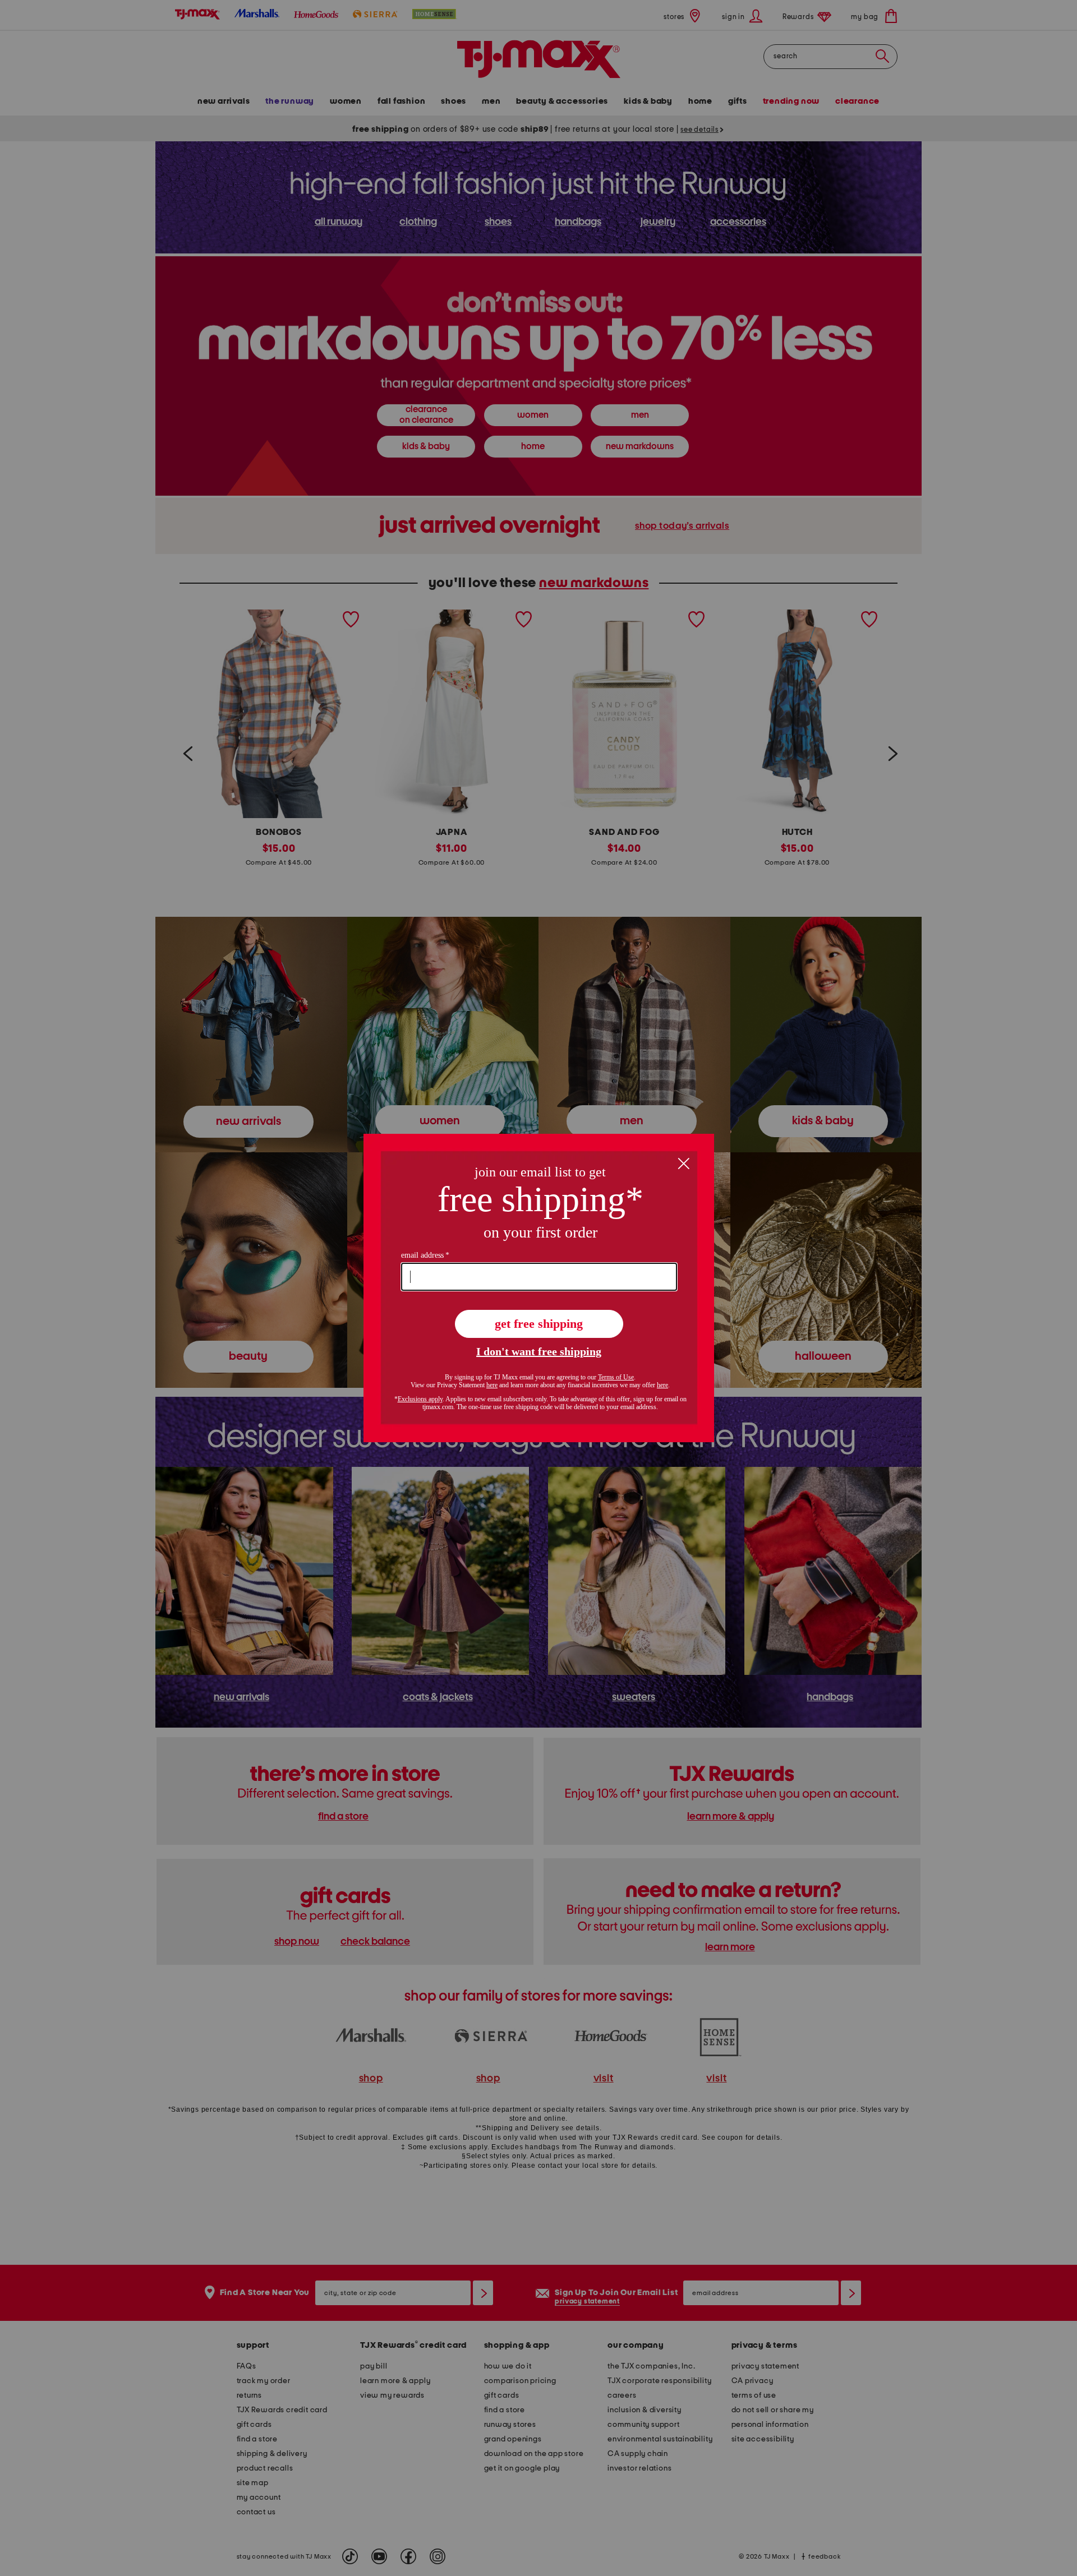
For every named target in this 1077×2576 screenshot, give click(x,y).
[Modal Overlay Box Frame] (539, 1288)
